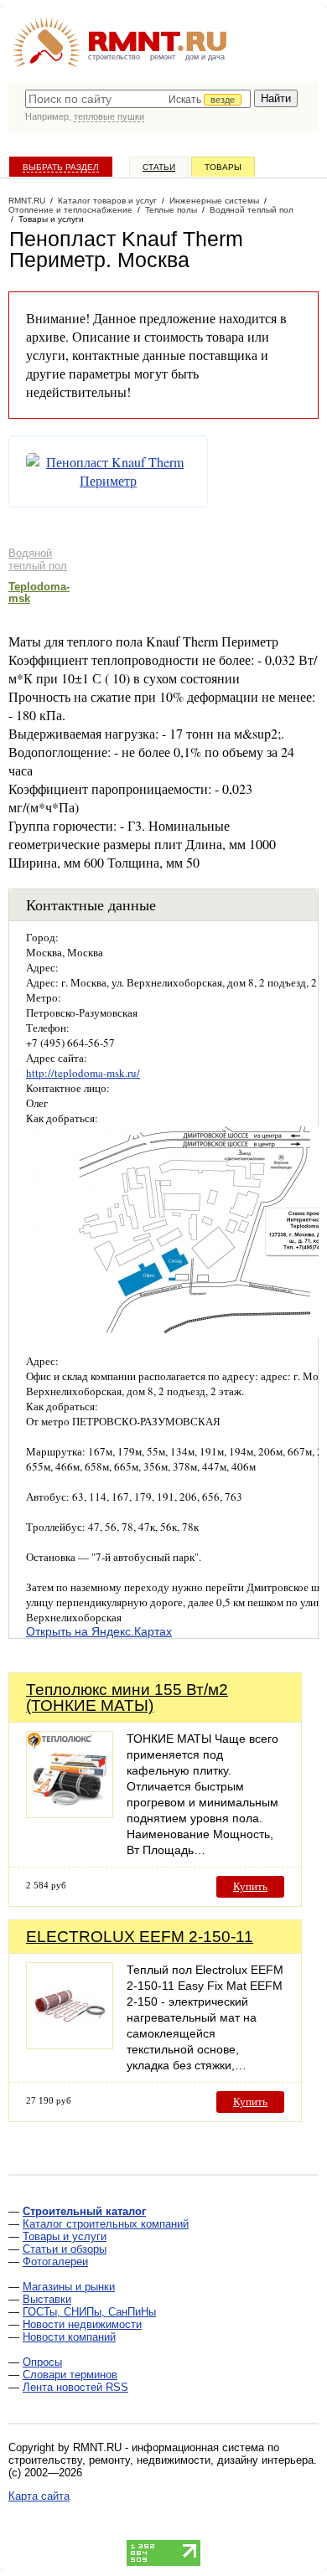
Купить (250, 1886)
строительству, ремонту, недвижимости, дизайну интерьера (161, 2460)
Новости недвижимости (82, 2324)
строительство (114, 57)
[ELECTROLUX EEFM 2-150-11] (70, 2045)
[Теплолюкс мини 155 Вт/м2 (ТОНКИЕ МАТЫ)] (70, 1814)
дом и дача (205, 57)
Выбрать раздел (61, 167)
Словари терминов (70, 2375)
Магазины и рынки (69, 2287)
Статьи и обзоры (65, 2249)
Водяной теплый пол (38, 559)
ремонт (163, 57)
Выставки (47, 2299)
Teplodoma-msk (39, 592)
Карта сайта (39, 2496)
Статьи (159, 167)
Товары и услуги (65, 2236)
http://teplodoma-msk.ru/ (83, 1073)
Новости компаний (69, 2337)
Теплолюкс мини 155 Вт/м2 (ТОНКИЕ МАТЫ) (127, 1698)
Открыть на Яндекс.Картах (99, 1631)
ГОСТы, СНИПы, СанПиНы (89, 2312)
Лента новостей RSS (75, 2387)
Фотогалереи (55, 2262)
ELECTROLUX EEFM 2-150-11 (140, 1937)
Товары (223, 167)
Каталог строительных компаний (106, 2224)
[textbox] (138, 99)
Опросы (42, 2362)
